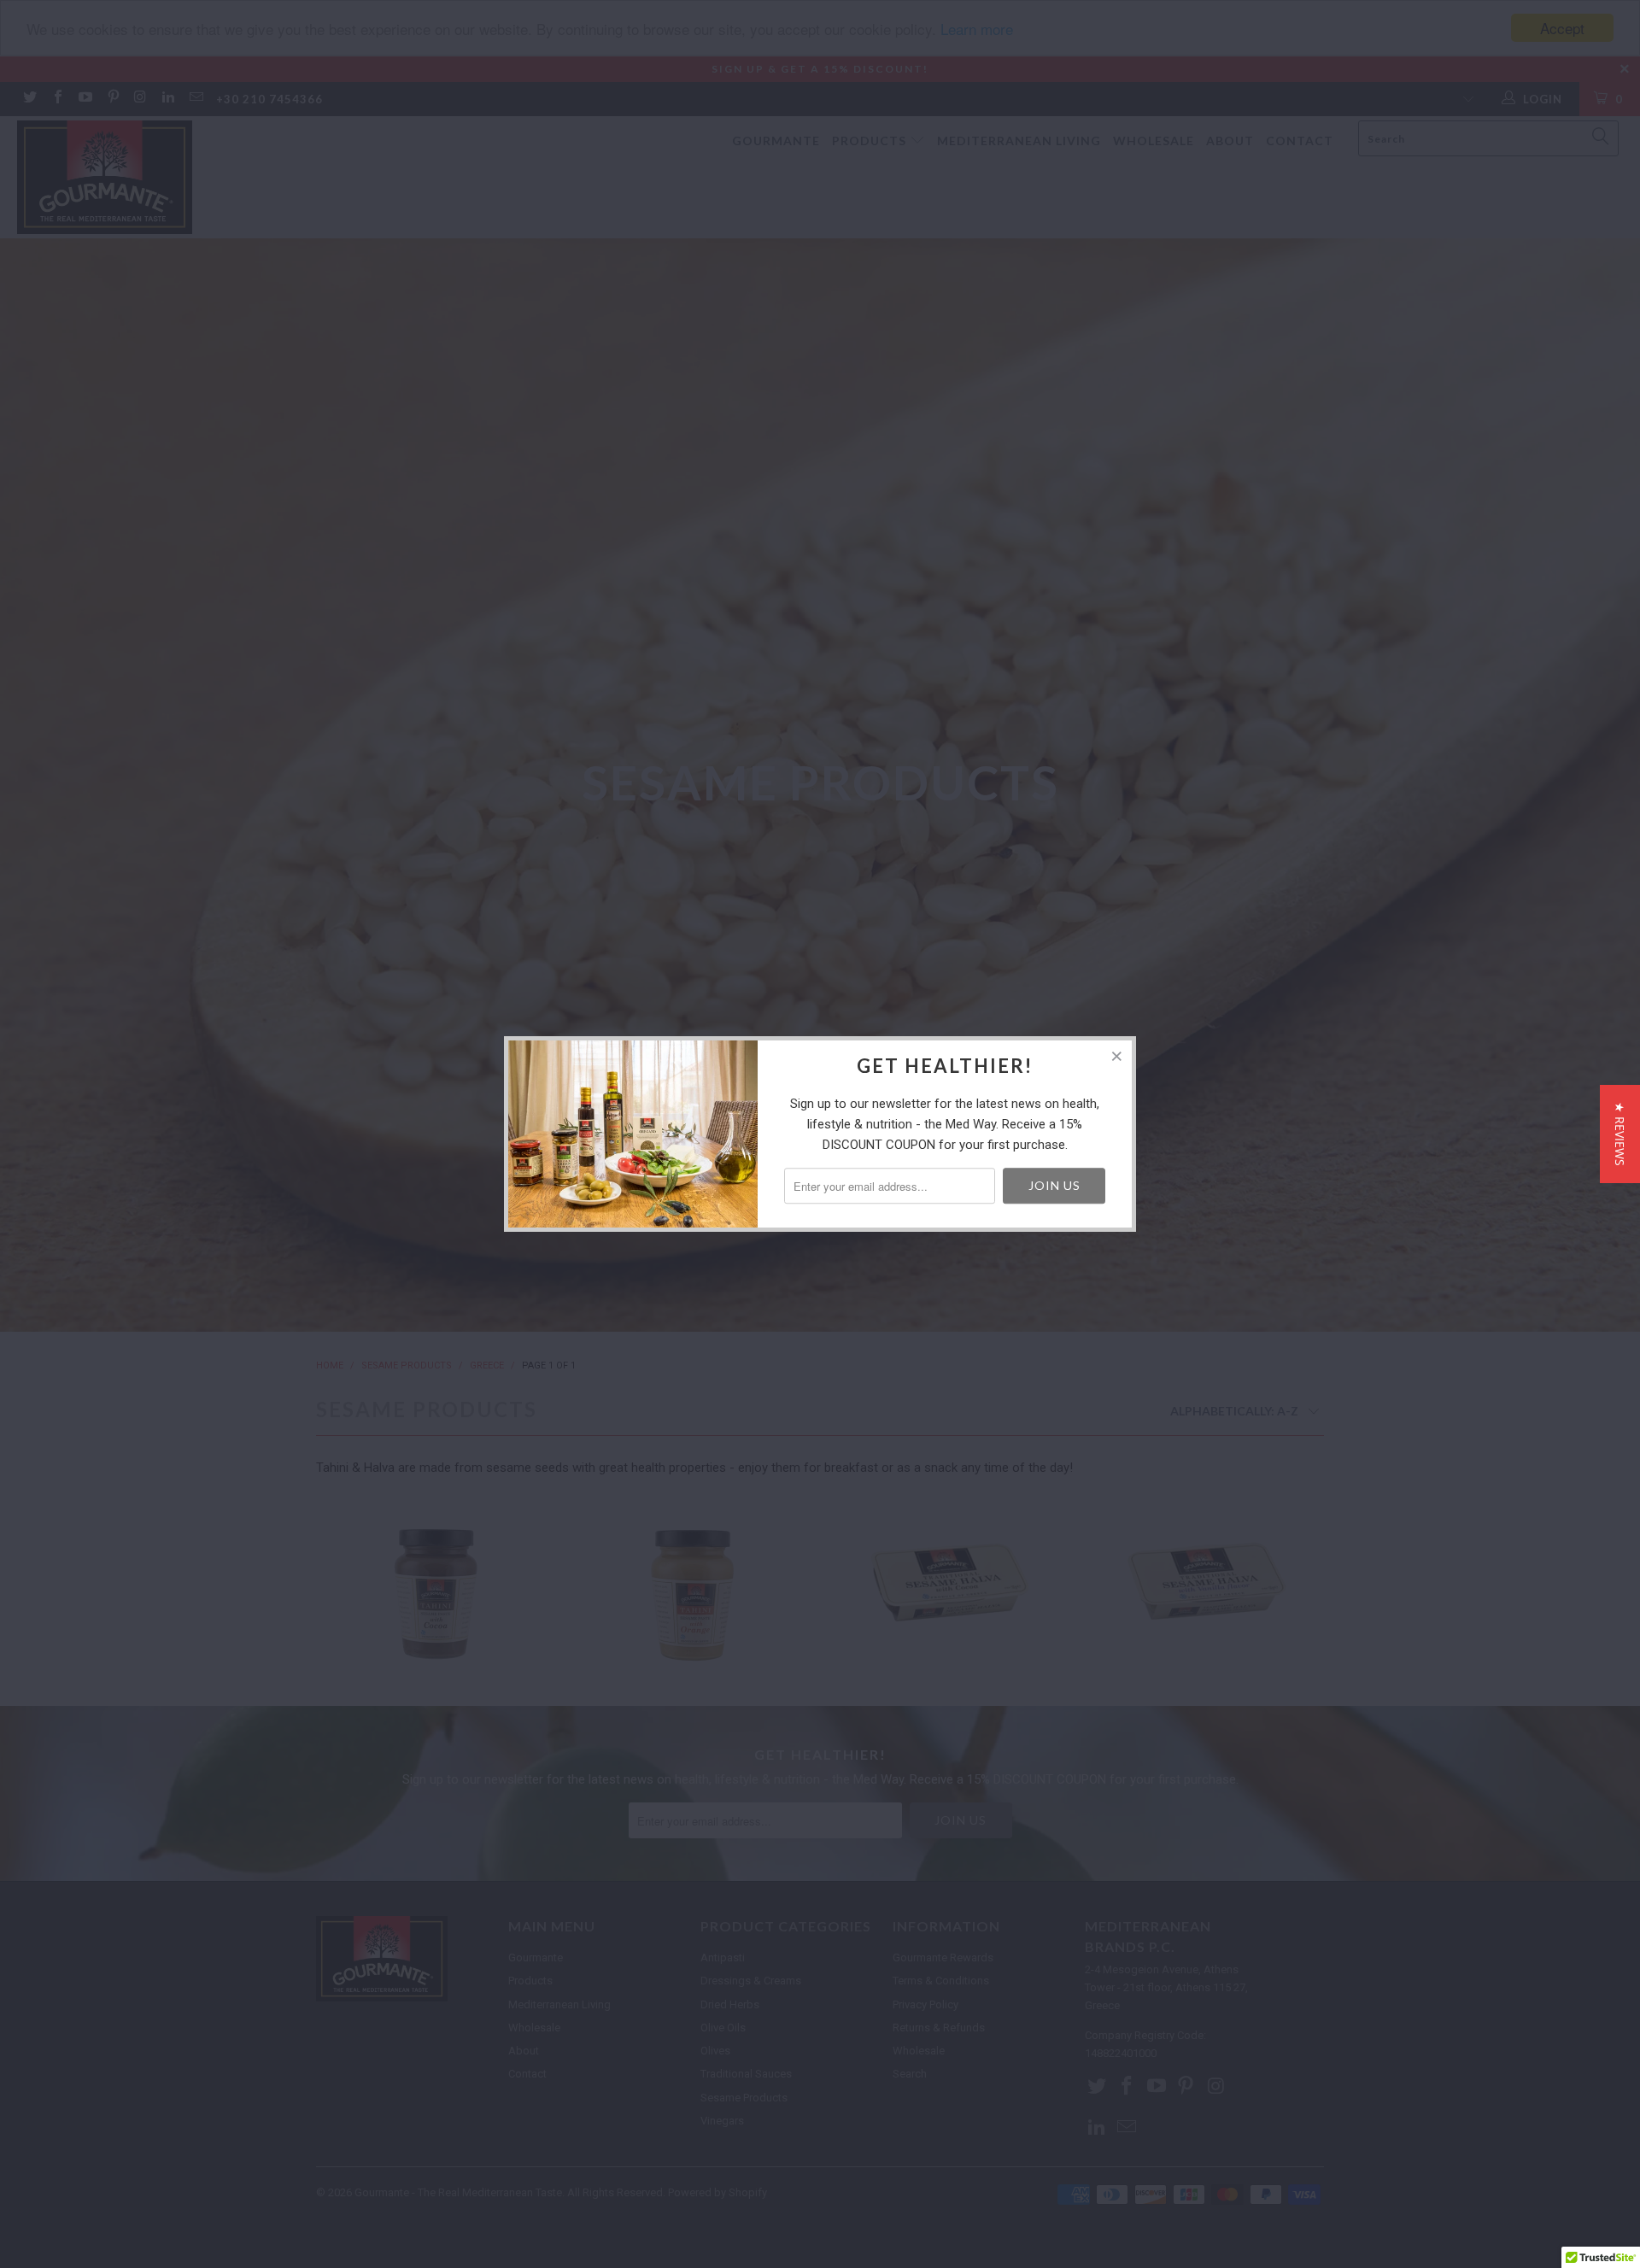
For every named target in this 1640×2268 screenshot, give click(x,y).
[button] (1620, 1134)
